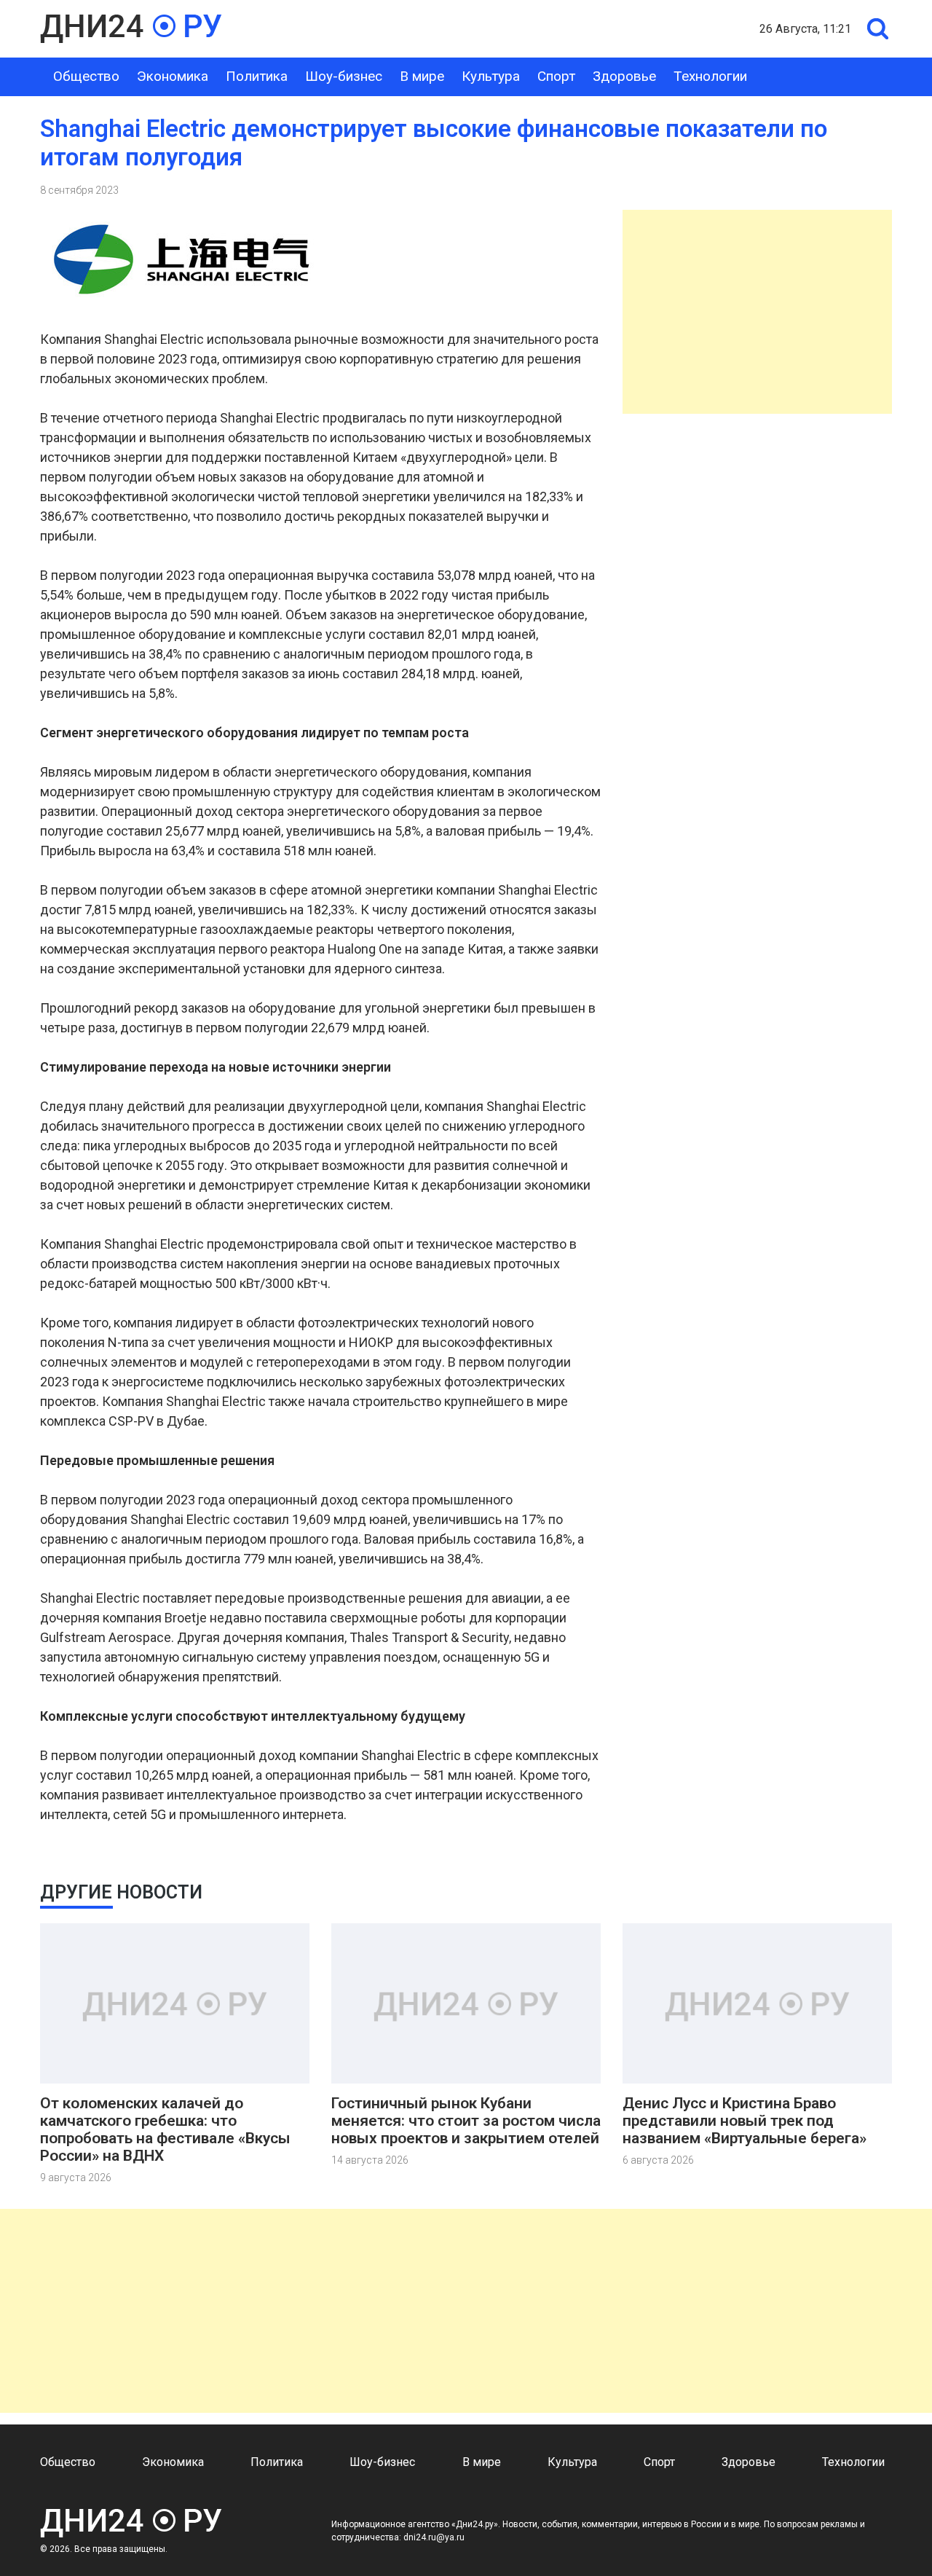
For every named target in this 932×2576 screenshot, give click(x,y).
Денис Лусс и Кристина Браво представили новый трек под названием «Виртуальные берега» (745, 2121)
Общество (86, 76)
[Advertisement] (757, 312)
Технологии (710, 76)
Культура (491, 76)
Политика (257, 76)
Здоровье (624, 76)
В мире (422, 76)
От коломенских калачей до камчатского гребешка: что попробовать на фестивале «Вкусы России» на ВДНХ (165, 2129)
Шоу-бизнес (344, 76)
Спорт (556, 76)
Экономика (173, 76)
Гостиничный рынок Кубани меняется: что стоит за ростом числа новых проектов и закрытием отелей (466, 2121)
